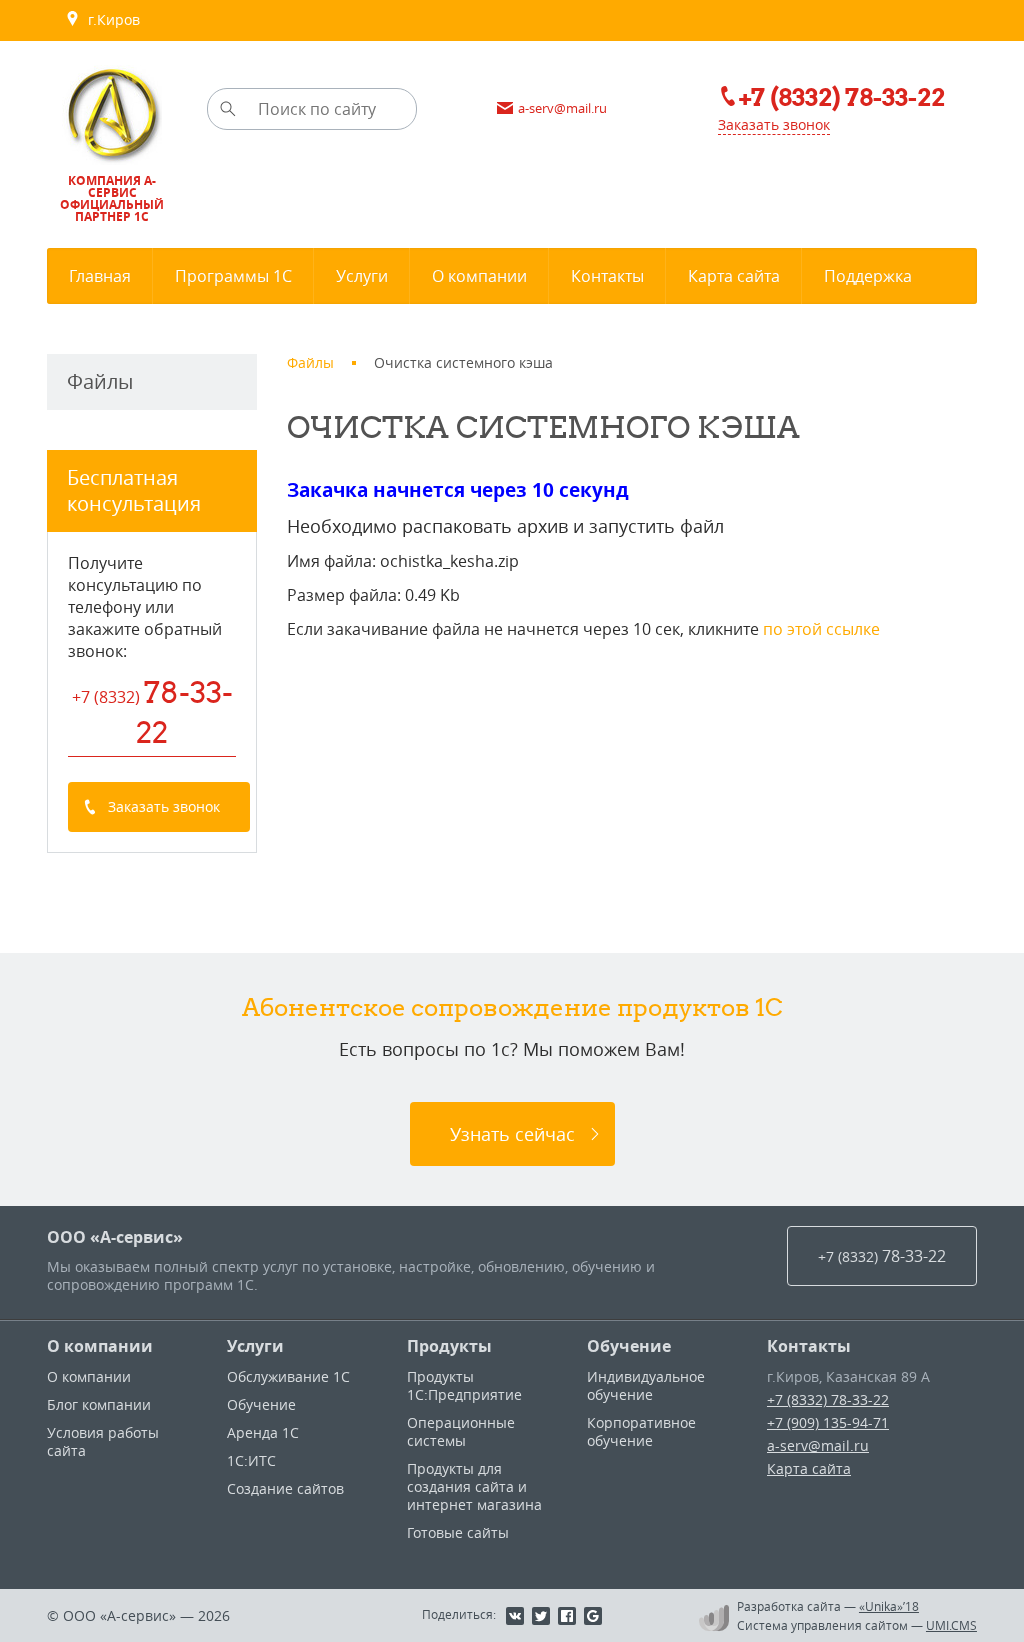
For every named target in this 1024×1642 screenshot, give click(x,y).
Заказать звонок (774, 124)
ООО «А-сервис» (115, 1237)
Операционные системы (461, 1431)
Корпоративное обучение (641, 1431)
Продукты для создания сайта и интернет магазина (474, 1486)
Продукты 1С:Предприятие (464, 1385)
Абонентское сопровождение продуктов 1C (512, 1007)
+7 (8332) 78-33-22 (828, 1399)
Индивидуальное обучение (646, 1385)
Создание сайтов (285, 1488)
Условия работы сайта (103, 1441)
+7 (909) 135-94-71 (828, 1422)
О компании (100, 1346)
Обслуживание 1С (288, 1376)
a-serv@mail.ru (818, 1445)
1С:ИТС (251, 1460)
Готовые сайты (458, 1532)
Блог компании (99, 1404)
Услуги (255, 1346)
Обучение (261, 1404)
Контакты (809, 1346)
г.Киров (110, 19)
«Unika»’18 (889, 1606)
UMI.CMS (951, 1625)
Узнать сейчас (512, 1134)
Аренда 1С (263, 1432)
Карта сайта (809, 1468)
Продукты (449, 1346)
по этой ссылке (821, 629)
